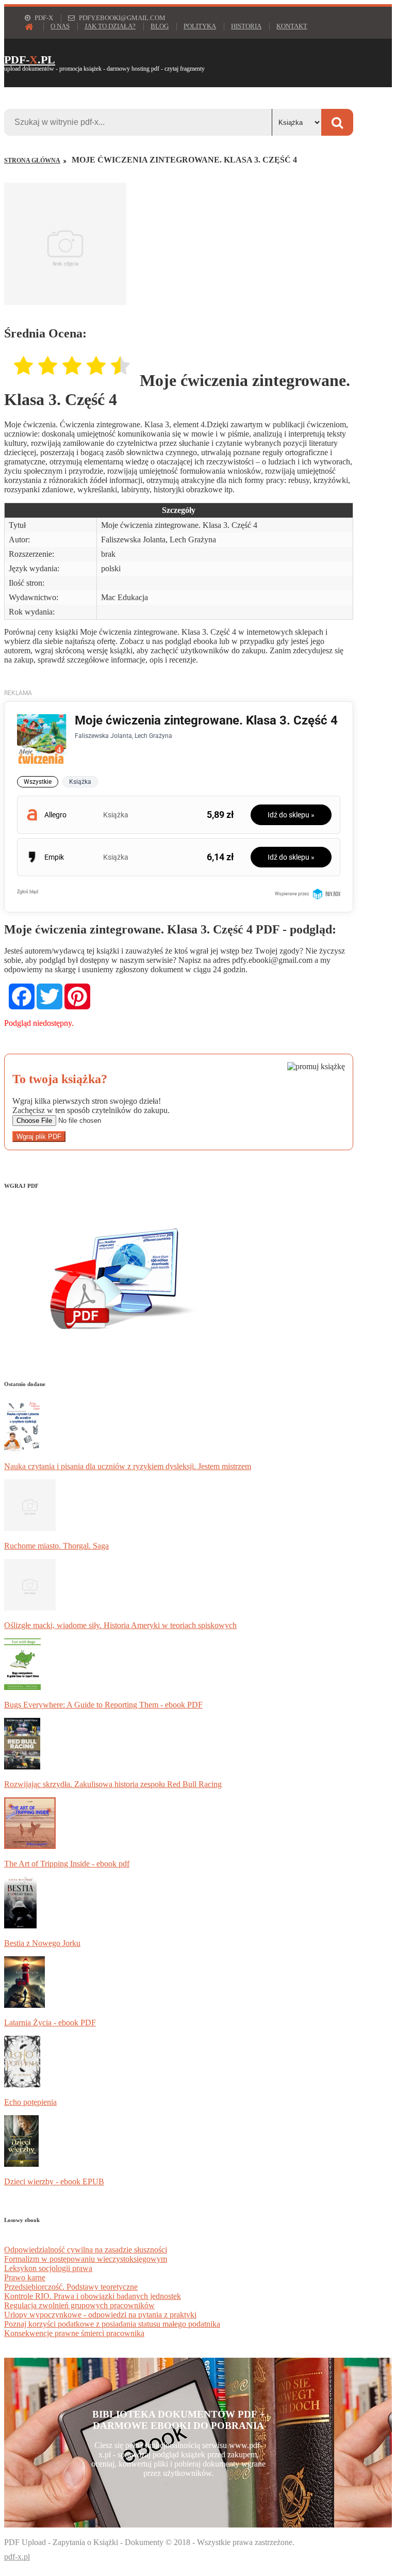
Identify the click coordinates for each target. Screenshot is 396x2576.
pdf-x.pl (17, 2557)
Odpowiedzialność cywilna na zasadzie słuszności (86, 2250)
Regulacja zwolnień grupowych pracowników (79, 2305)
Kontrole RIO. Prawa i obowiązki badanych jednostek (93, 2296)
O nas (60, 26)
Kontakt (292, 26)
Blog (160, 26)
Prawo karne (25, 2277)
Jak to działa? (110, 26)
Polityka (200, 26)
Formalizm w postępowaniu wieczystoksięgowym (86, 2259)
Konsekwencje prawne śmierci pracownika (74, 2333)
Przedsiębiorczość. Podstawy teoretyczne (71, 2287)
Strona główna (32, 160)
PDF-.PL (30, 60)
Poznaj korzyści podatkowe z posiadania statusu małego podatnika (112, 2324)
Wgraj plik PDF (39, 1137)
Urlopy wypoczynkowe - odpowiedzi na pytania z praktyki (100, 2315)
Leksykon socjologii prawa (48, 2268)
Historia (246, 26)
